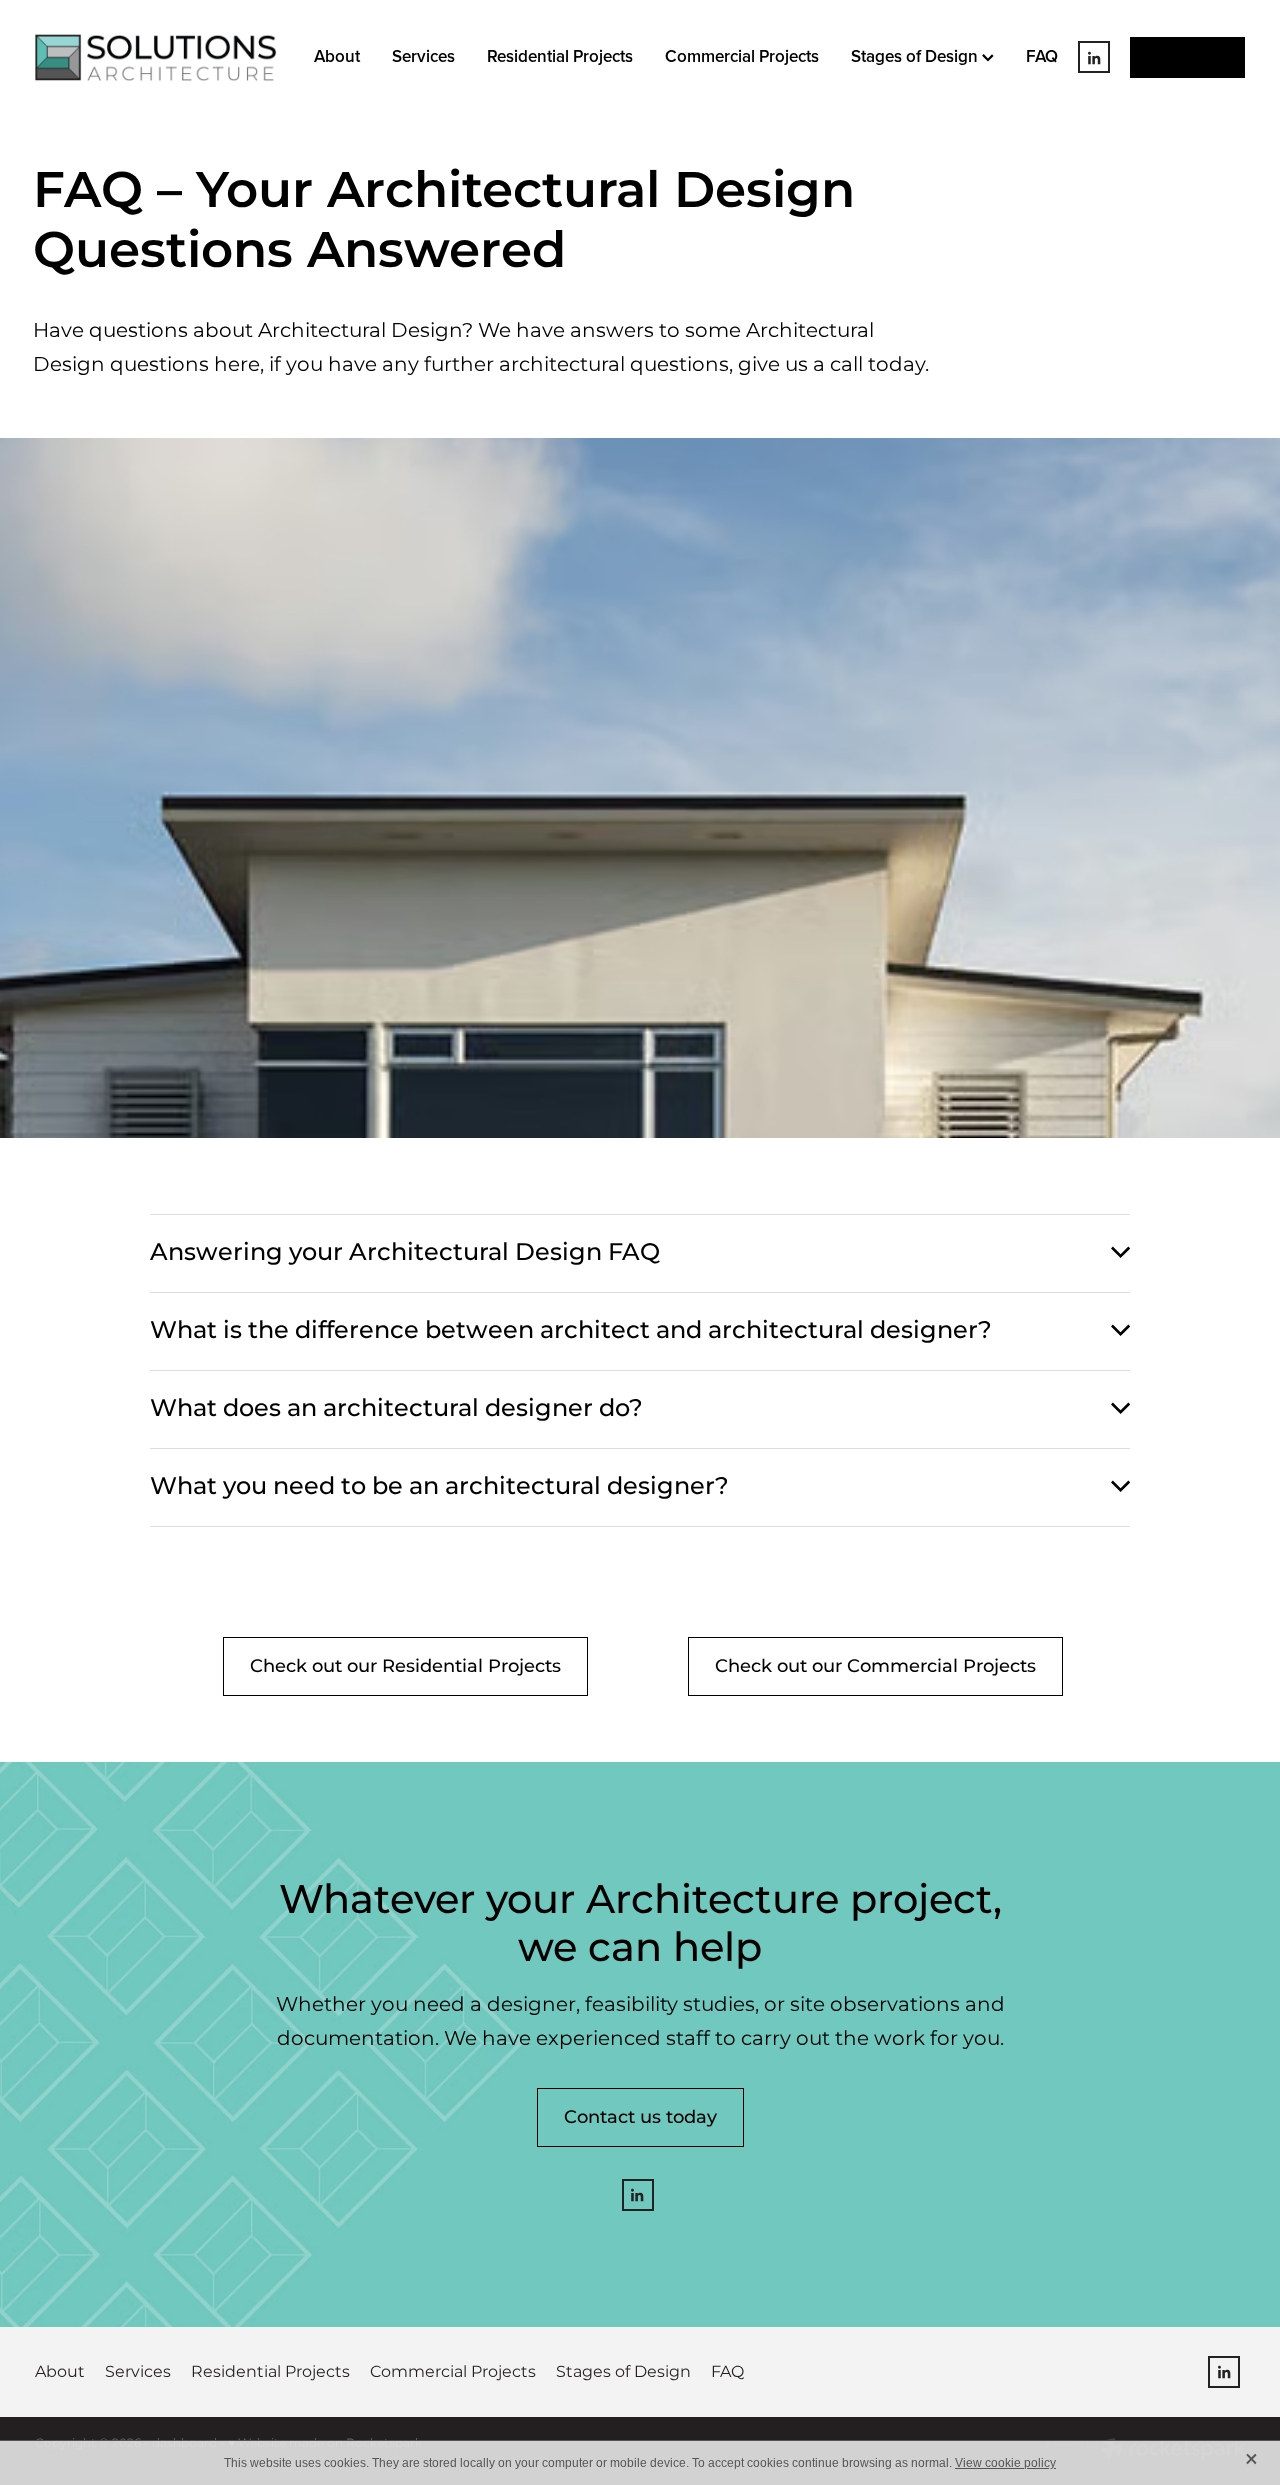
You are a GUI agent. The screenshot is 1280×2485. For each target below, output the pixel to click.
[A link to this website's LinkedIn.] (1094, 58)
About (337, 56)
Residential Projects (560, 56)
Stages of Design (916, 56)
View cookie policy (1005, 2463)
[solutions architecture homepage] (156, 57)
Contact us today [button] (640, 2117)
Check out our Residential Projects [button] (405, 1666)
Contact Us (1187, 57)
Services (423, 56)
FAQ (1042, 56)
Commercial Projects (742, 56)
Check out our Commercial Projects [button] (875, 1666)
